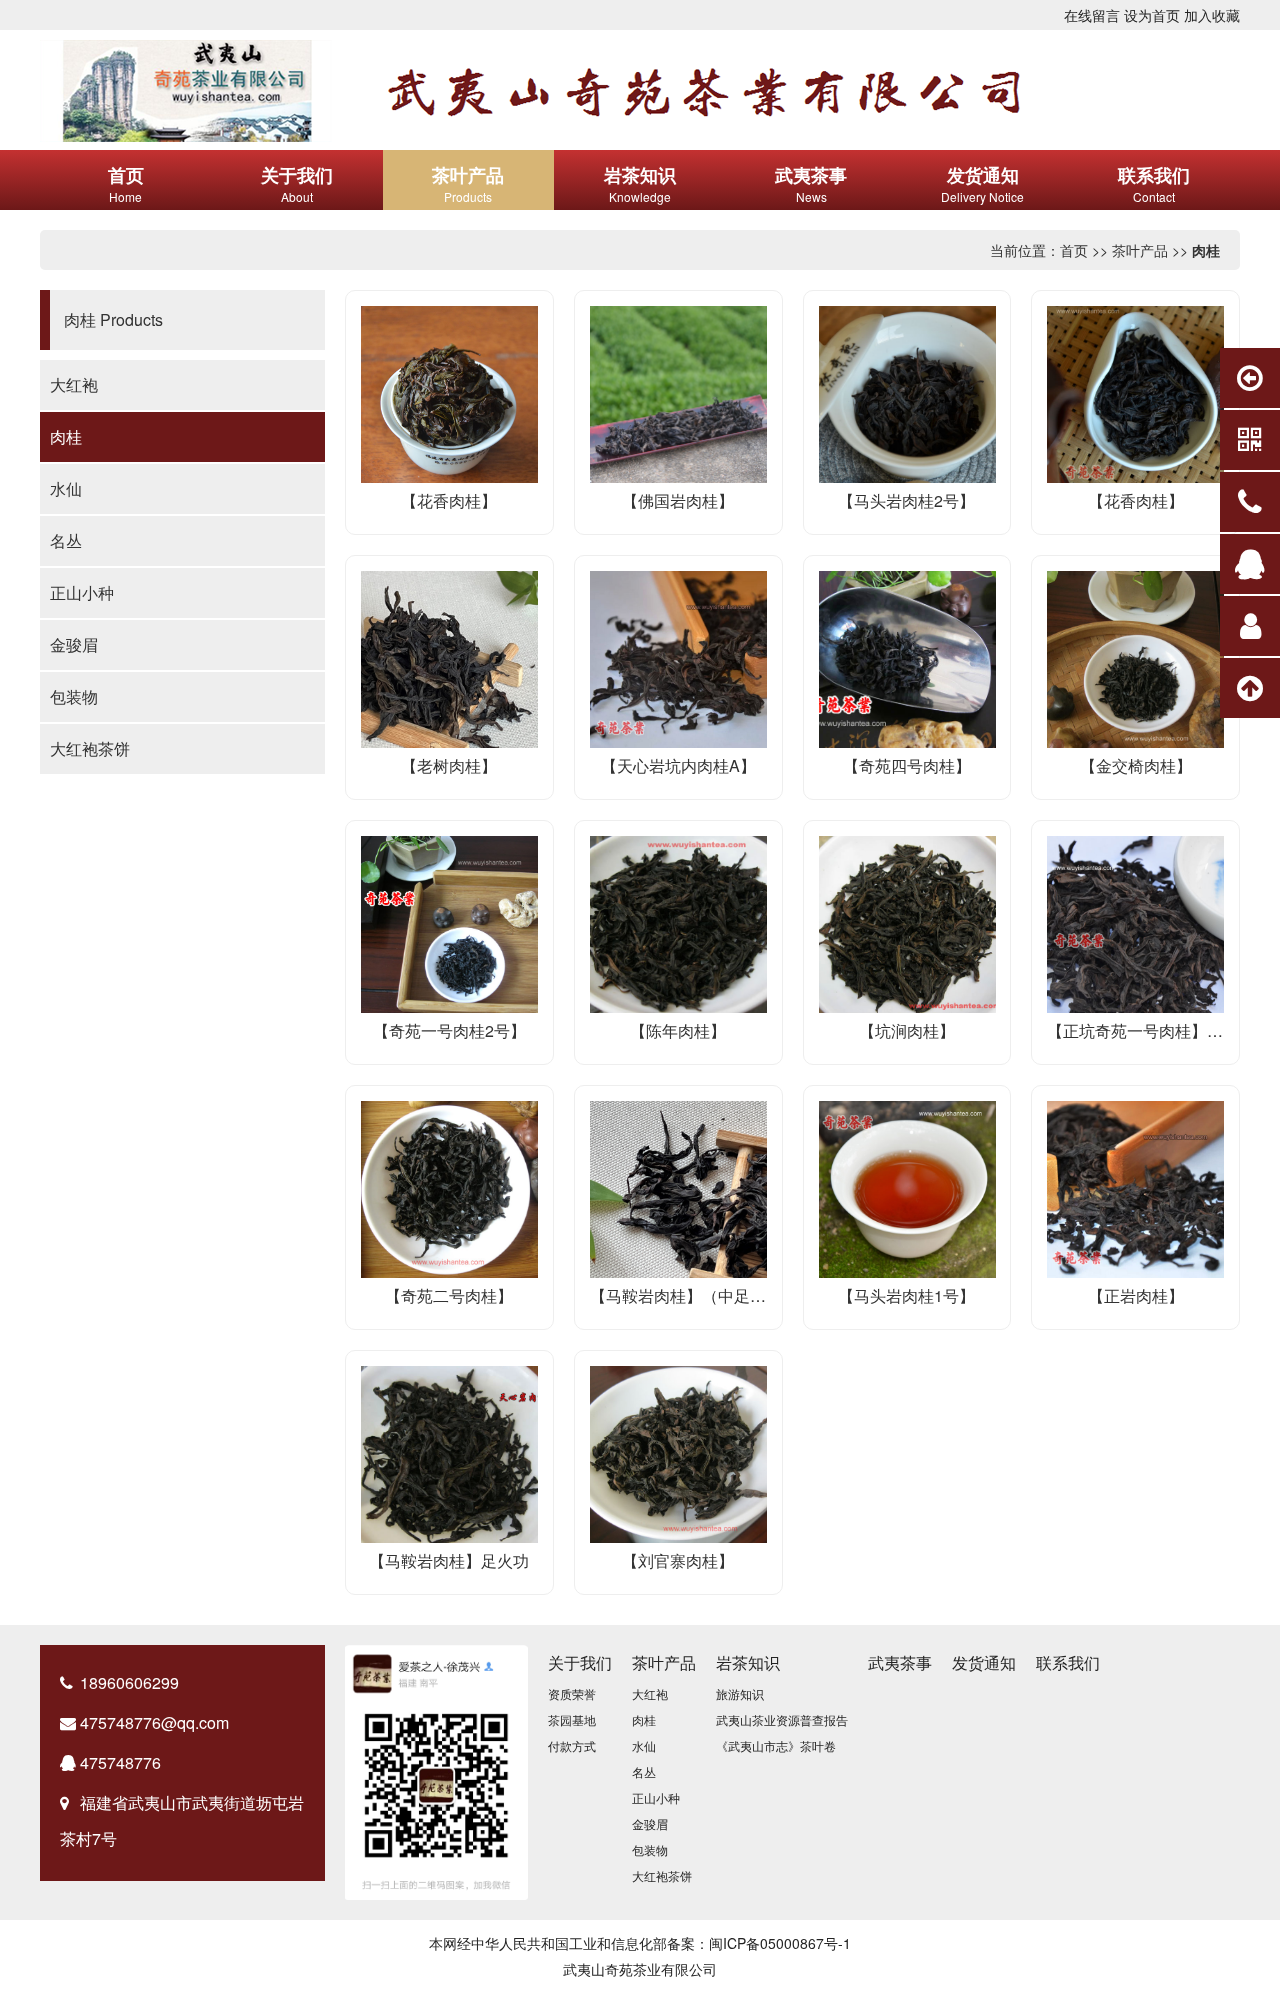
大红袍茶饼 (90, 748)
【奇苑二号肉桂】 (449, 1295)
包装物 (74, 696)
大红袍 (74, 384)
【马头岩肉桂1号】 (906, 1295)
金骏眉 (74, 644)
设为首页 (1152, 15)
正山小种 (82, 592)
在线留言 (1092, 15)
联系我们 (1068, 1662)
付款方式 (572, 1745)
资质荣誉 (572, 1693)
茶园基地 (572, 1719)
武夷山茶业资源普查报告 (782, 1719)
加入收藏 (1212, 15)
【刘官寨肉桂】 (678, 1560)
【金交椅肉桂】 (1136, 765)
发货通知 (984, 1662)
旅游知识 (740, 1693)
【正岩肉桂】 (1136, 1295)
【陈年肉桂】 (678, 1030)
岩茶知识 (748, 1662)
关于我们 (580, 1662)
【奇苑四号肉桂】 (907, 765)
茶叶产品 (1140, 250)
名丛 (66, 540)
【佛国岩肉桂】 (678, 500)
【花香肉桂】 (449, 500)
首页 (1074, 250)
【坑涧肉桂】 (907, 1030)
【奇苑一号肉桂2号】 (449, 1030)
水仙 (66, 488)
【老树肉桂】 (449, 765)
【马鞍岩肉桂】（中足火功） (694, 1295)
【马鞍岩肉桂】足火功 (449, 1560)
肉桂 (1206, 250)
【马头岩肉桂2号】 (906, 500)
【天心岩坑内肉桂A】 (678, 765)
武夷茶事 (900, 1662)
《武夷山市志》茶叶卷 (776, 1745)
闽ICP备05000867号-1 (780, 1943)
